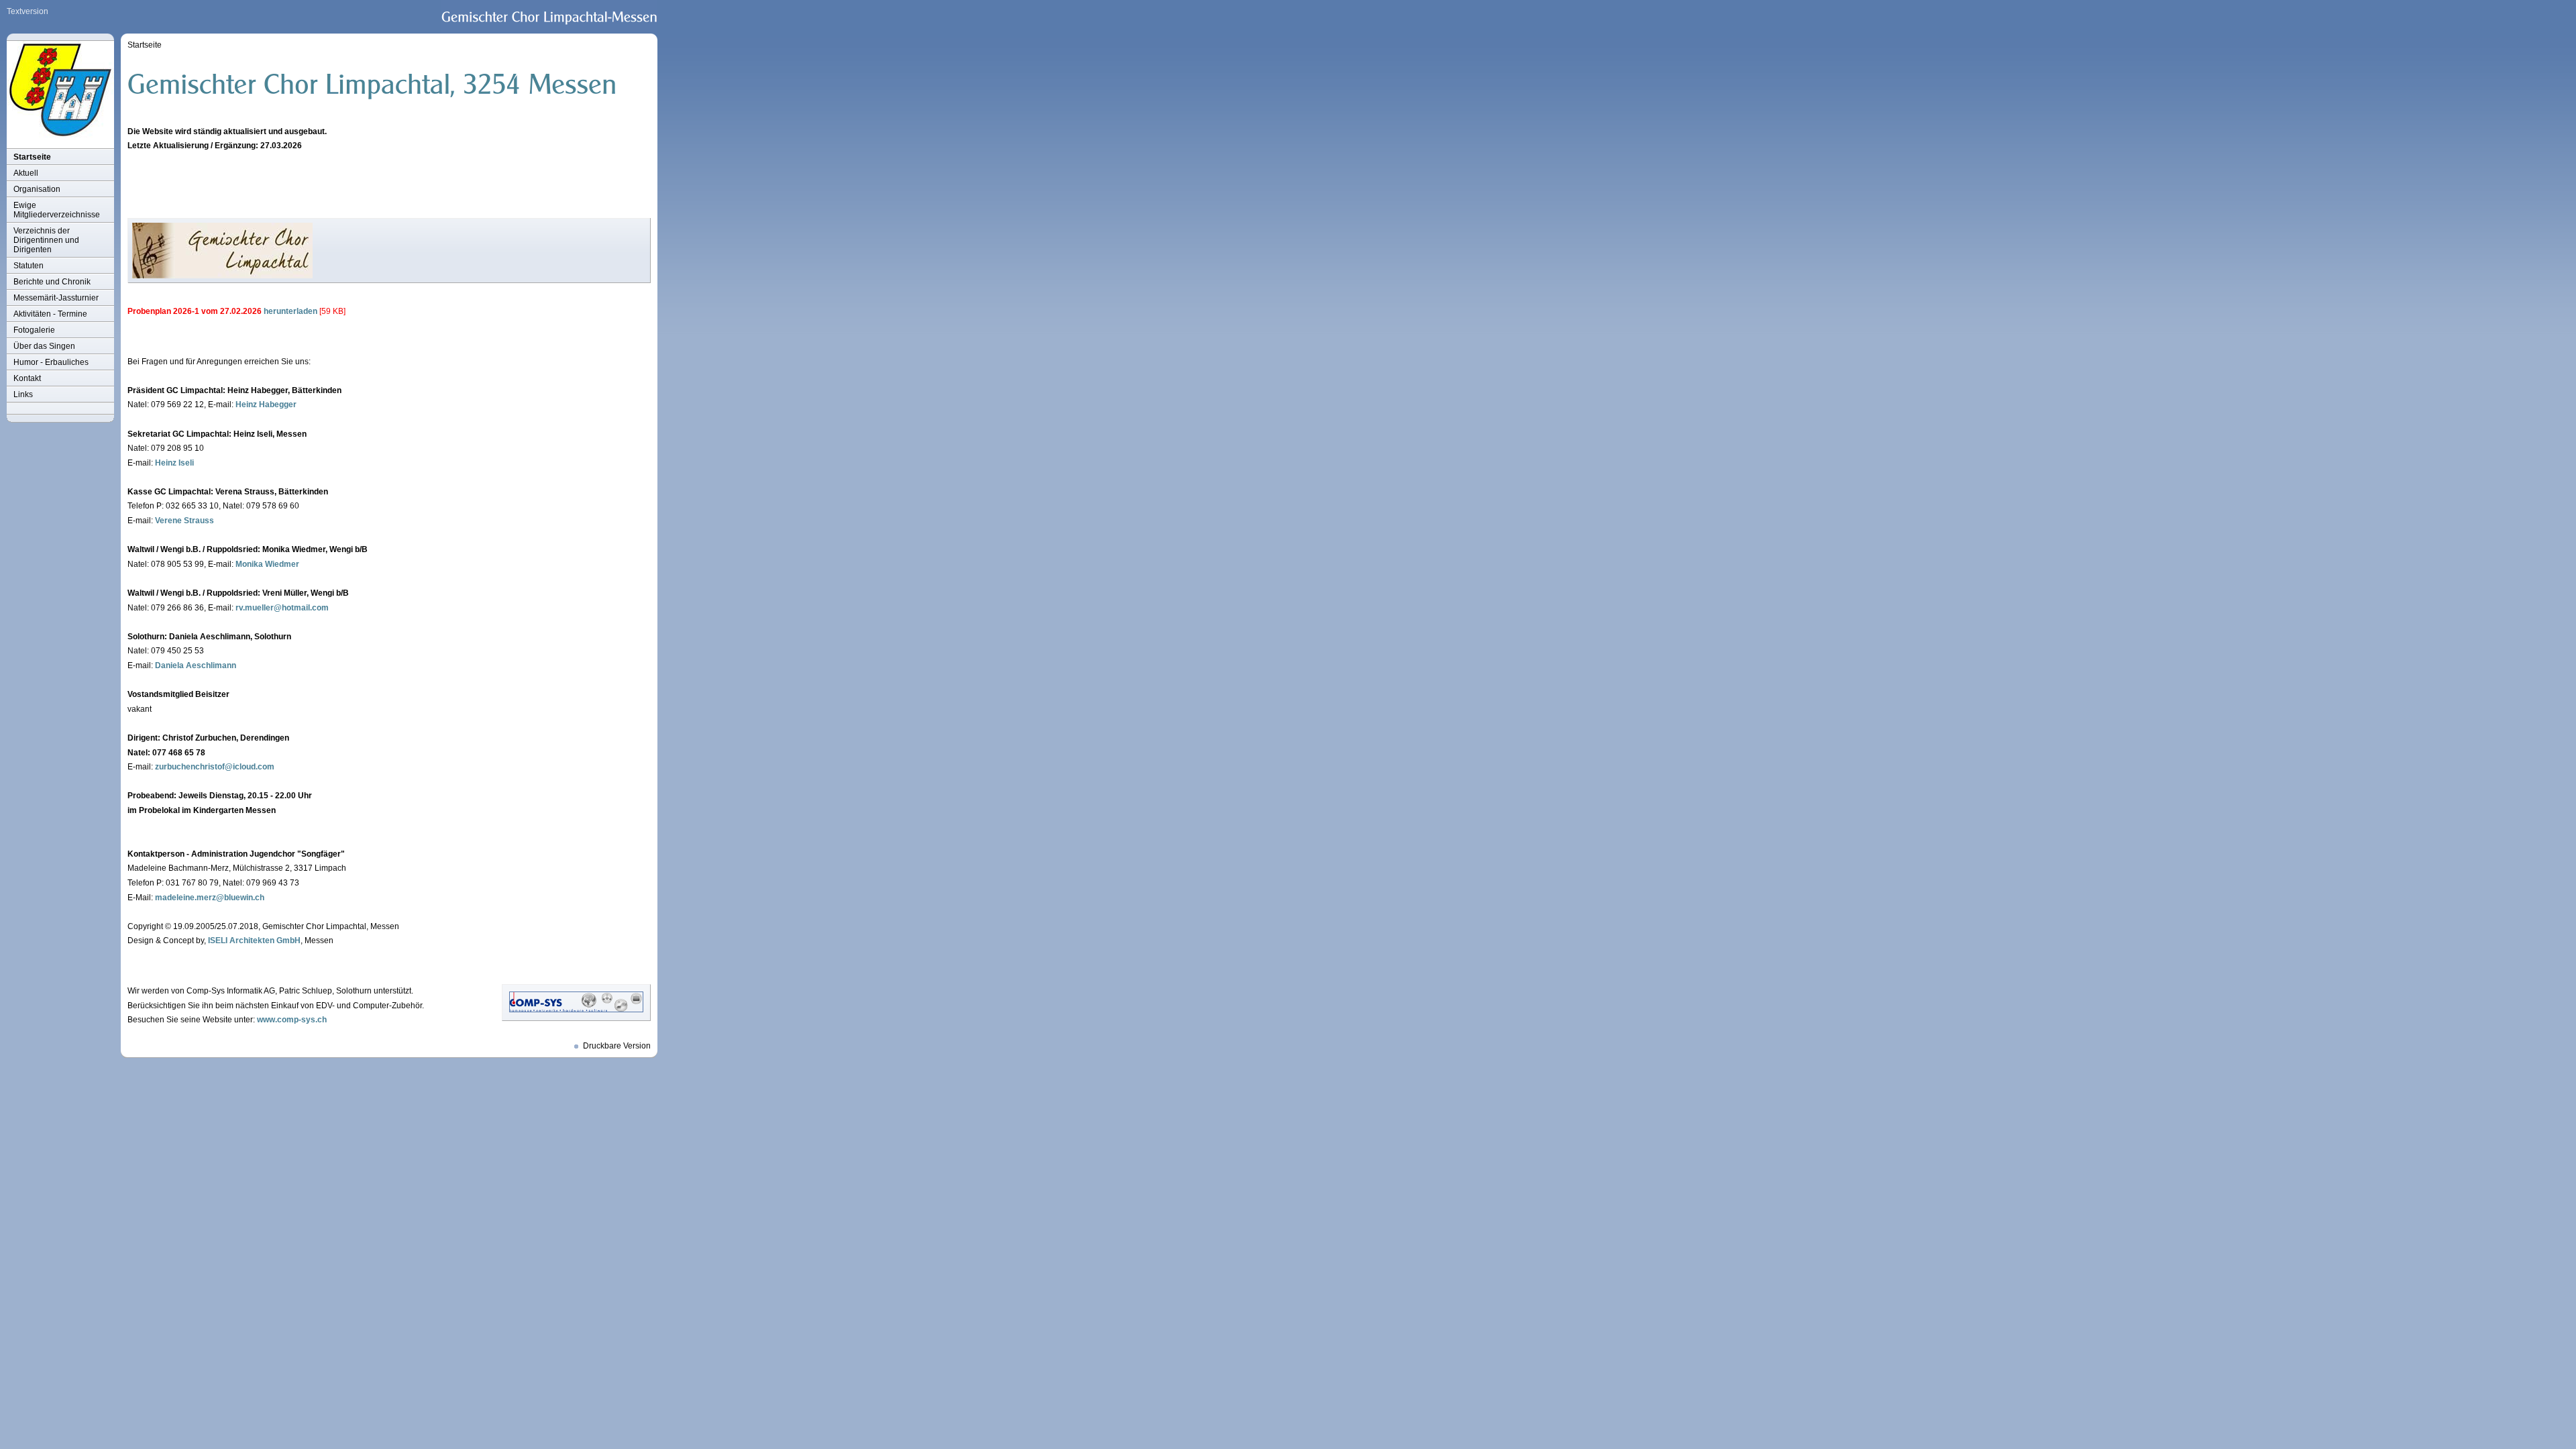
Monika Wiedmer (267, 564)
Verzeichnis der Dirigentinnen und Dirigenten (46, 240)
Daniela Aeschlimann (196, 665)
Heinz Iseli (174, 463)
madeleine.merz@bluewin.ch (210, 898)
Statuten (29, 266)
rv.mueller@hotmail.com (282, 608)
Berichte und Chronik (52, 282)
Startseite (32, 157)
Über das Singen (44, 346)
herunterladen (290, 311)
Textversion (28, 11)
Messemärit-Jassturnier (56, 298)
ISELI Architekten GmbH (254, 941)
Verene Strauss (184, 521)
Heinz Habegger (266, 405)
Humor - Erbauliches (51, 362)
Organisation (37, 189)
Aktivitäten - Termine (50, 314)
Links (23, 394)
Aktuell (26, 173)
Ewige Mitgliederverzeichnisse (57, 210)
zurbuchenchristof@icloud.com (215, 767)
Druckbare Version (617, 1046)
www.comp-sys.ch (292, 1020)
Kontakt (27, 378)
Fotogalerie (34, 330)
